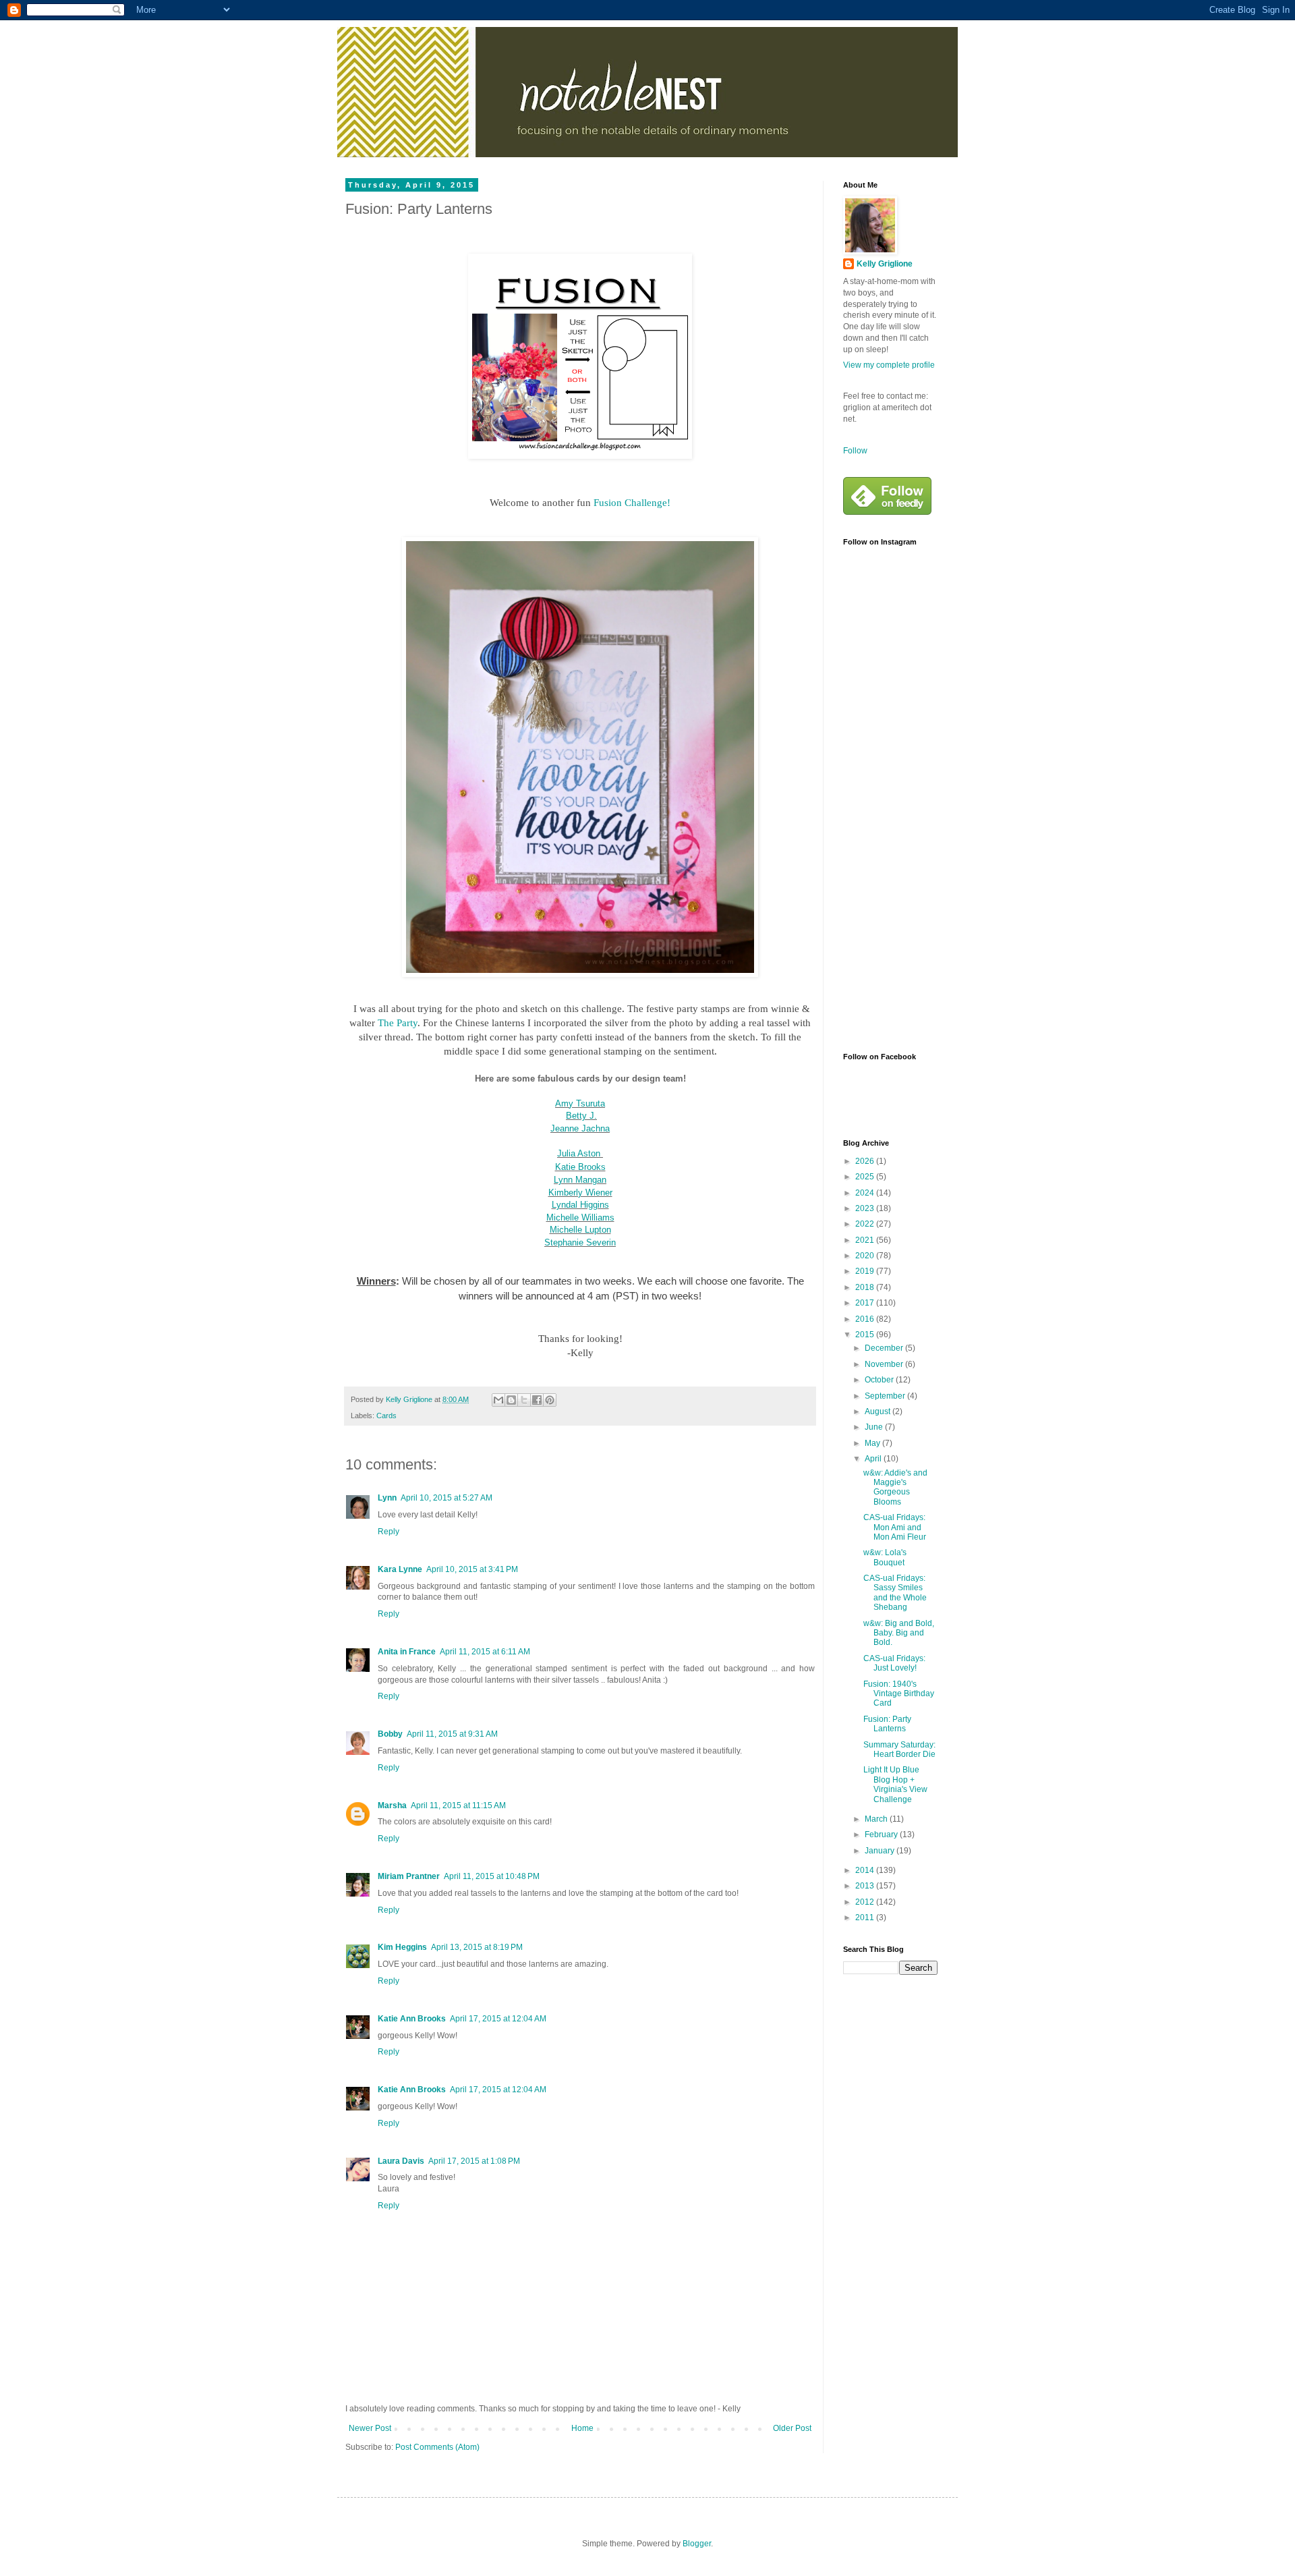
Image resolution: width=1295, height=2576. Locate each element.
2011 (866, 1917)
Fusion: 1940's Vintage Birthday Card (899, 1694)
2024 (866, 1193)
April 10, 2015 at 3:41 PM (472, 1569)
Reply (388, 1532)
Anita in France (407, 1652)
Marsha (392, 1805)
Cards (386, 1416)
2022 (866, 1224)
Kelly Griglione (885, 264)
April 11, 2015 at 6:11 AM (485, 1652)
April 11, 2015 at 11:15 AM (458, 1805)
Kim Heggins (402, 1947)
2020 (866, 1256)
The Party (398, 1023)
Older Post (792, 2428)
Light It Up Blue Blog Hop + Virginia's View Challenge (895, 1784)
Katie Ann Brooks (412, 2019)
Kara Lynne (400, 1569)
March (877, 1819)
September (886, 1396)
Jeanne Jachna (580, 1128)
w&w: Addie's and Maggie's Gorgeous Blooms (895, 1487)
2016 (866, 1319)
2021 (866, 1240)
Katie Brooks (580, 1167)
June (875, 1427)
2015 (866, 1335)
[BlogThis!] (511, 1400)
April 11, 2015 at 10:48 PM (492, 1876)
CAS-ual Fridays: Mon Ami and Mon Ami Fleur (895, 1527)
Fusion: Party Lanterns (887, 1724)
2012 (866, 1902)
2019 (866, 1271)
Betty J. (581, 1116)
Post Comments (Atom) (437, 2447)
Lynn (387, 1498)
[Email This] (498, 1400)
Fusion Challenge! (632, 503)
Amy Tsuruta (580, 1103)
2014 (866, 1870)
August (879, 1411)
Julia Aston (579, 1153)
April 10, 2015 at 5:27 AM (447, 1498)
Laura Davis (401, 2161)
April (874, 1459)
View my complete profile (889, 365)
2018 (866, 1287)
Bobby (390, 1734)
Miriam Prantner (409, 1876)
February (882, 1835)
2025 (866, 1177)
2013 (866, 1886)
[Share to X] (524, 1400)
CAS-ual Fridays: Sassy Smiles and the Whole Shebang (895, 1593)
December (885, 1348)
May (873, 1443)
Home (582, 2428)
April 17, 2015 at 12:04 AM (498, 2019)
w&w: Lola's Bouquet (885, 1557)
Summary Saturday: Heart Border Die (899, 1749)
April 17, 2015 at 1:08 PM (474, 2161)
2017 (866, 1303)
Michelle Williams (580, 1217)
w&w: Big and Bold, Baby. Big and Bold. (899, 1633)
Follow (855, 451)
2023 (866, 1208)
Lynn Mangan (580, 1180)
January (881, 1851)
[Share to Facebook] (537, 1400)
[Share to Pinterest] (550, 1400)
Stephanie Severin (580, 1242)
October (880, 1380)
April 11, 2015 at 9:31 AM (452, 1734)
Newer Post (370, 2428)
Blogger (697, 2544)
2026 (866, 1161)
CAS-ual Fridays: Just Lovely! (894, 1663)
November (885, 1364)
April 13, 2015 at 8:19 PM (477, 1947)
